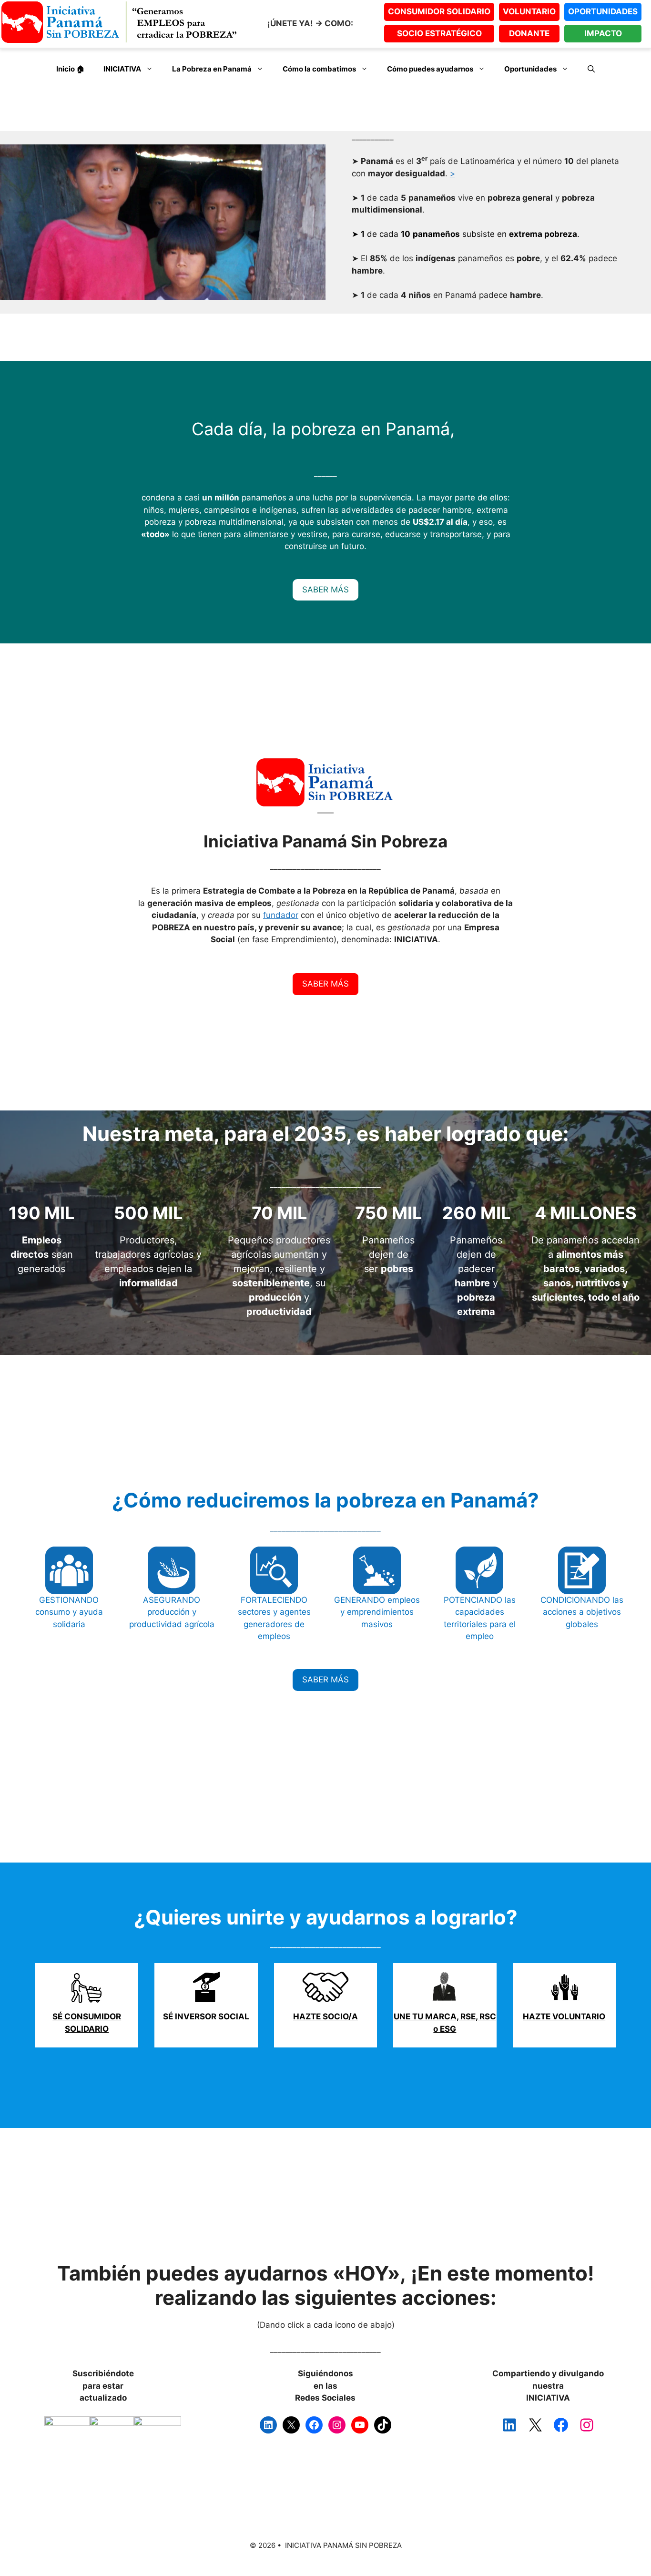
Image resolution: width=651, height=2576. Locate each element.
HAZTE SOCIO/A (325, 2016)
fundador (281, 915)
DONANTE (529, 33)
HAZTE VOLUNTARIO (564, 2016)
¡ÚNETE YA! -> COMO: (310, 23)
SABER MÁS (325, 590)
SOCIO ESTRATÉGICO (439, 33)
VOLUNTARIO (529, 11)
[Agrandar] (80, 2429)
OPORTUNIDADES (603, 11)
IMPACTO (603, 33)
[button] (591, 69)
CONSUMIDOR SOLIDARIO (439, 11)
